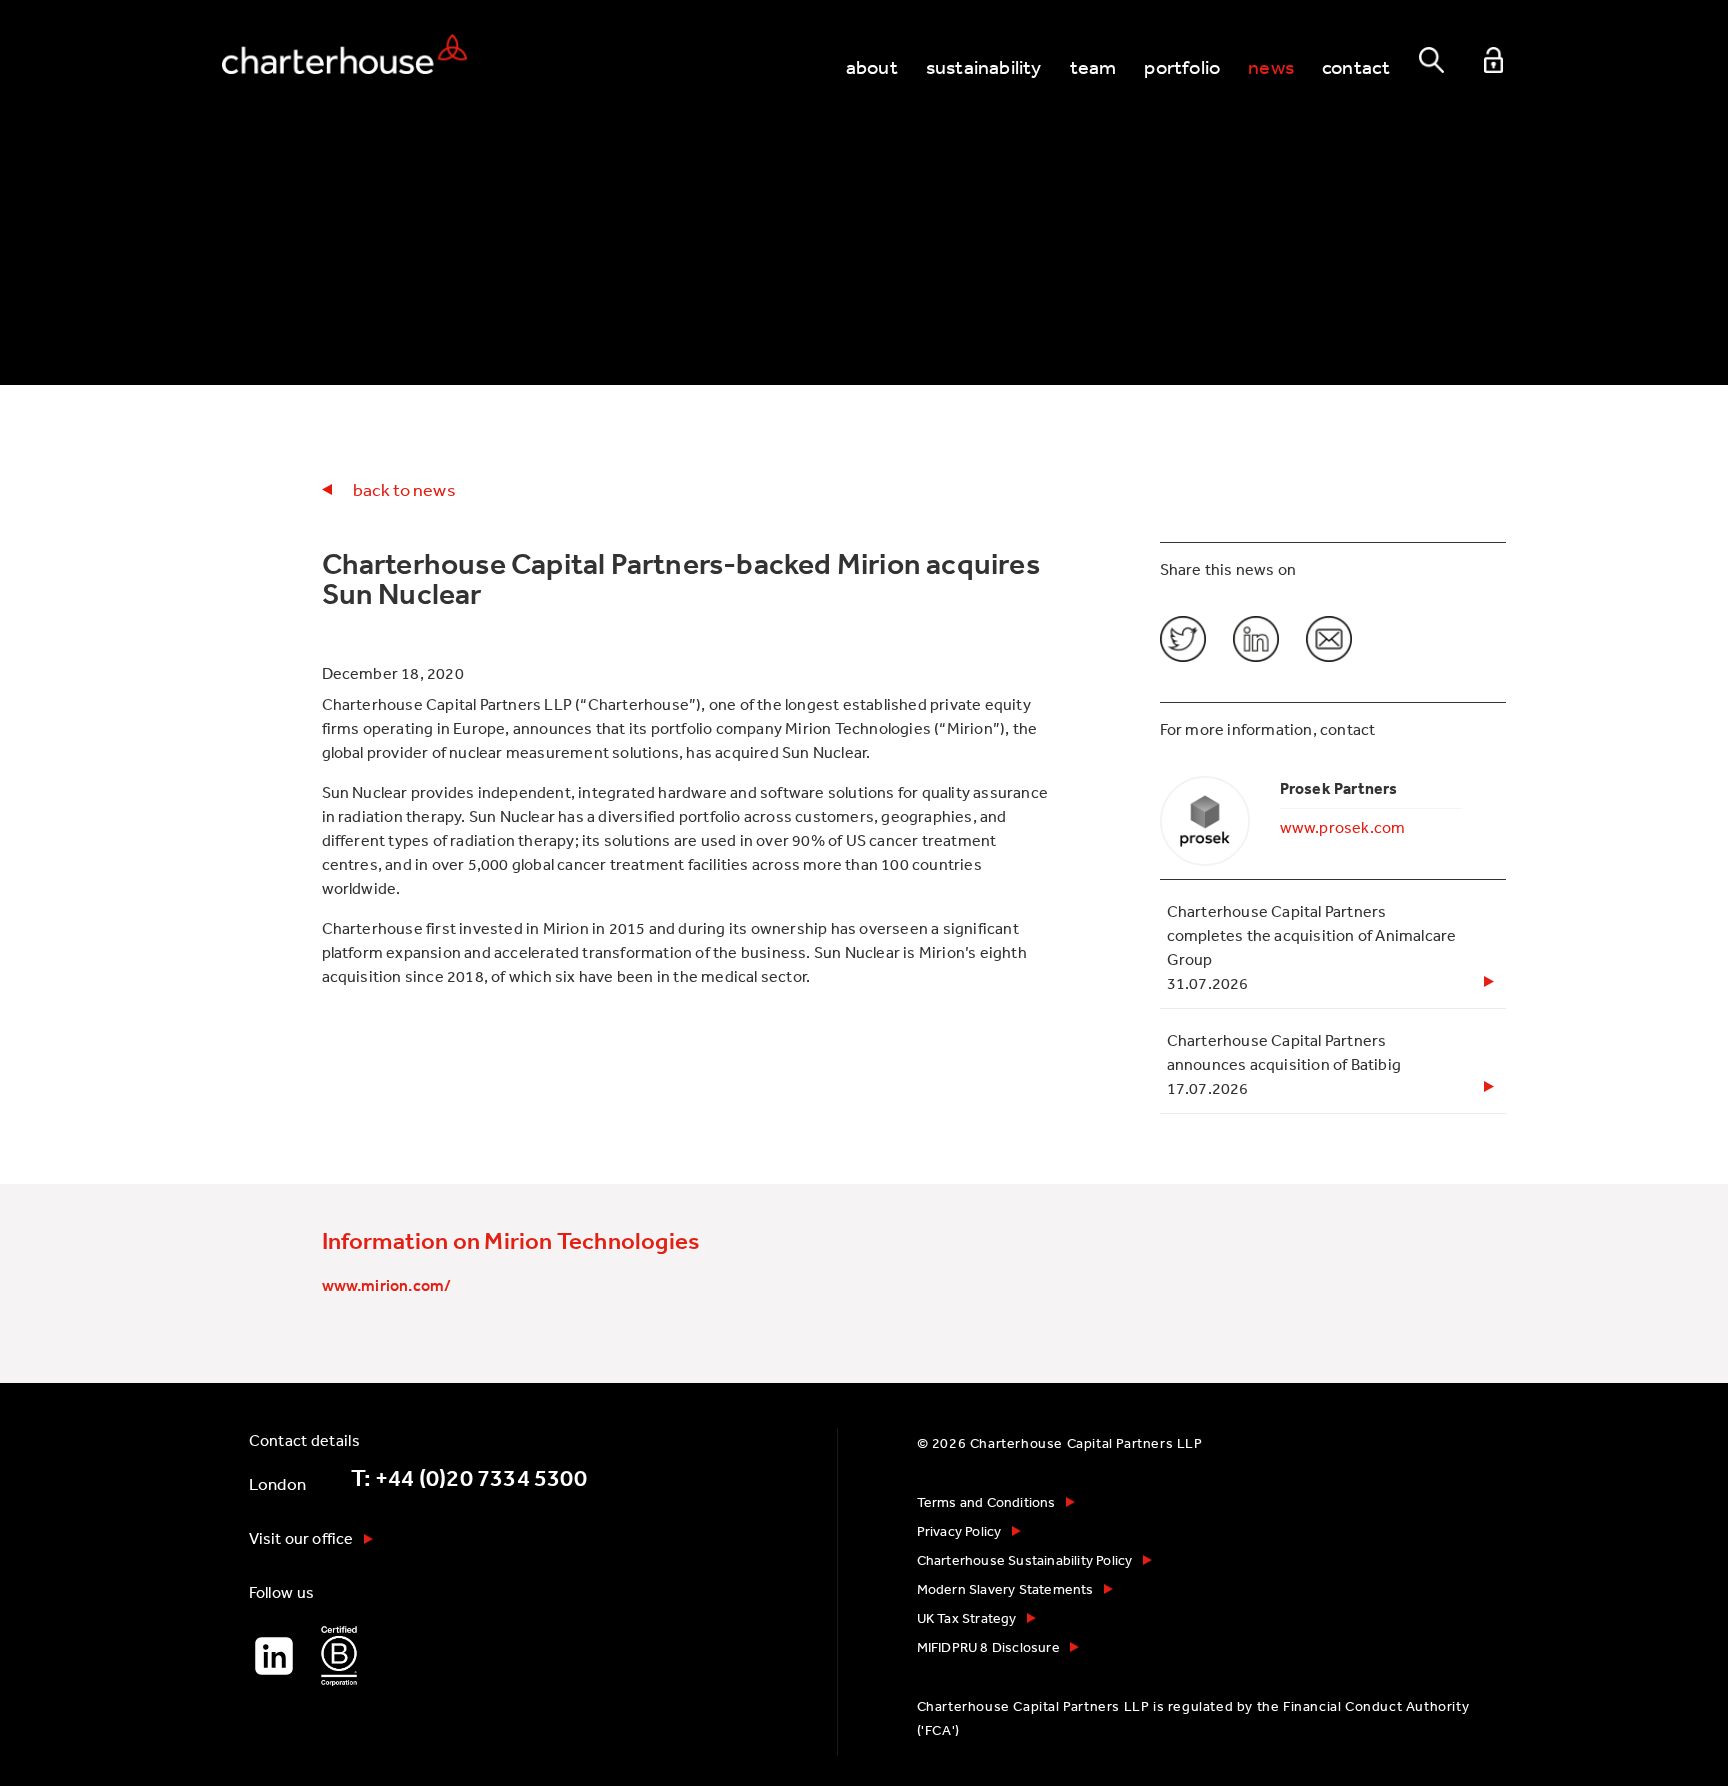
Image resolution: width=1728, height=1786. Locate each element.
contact (1356, 66)
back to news (404, 489)
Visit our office (301, 1538)
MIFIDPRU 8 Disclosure (988, 1647)
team (1093, 66)
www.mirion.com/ (387, 1285)
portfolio (1182, 66)
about (872, 66)
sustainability (984, 66)
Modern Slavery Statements (1005, 1589)
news (1271, 66)
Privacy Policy (959, 1531)
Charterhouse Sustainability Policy (1025, 1560)
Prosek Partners (1339, 788)
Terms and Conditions (986, 1502)
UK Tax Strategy (967, 1618)
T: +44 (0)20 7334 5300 (469, 1478)
